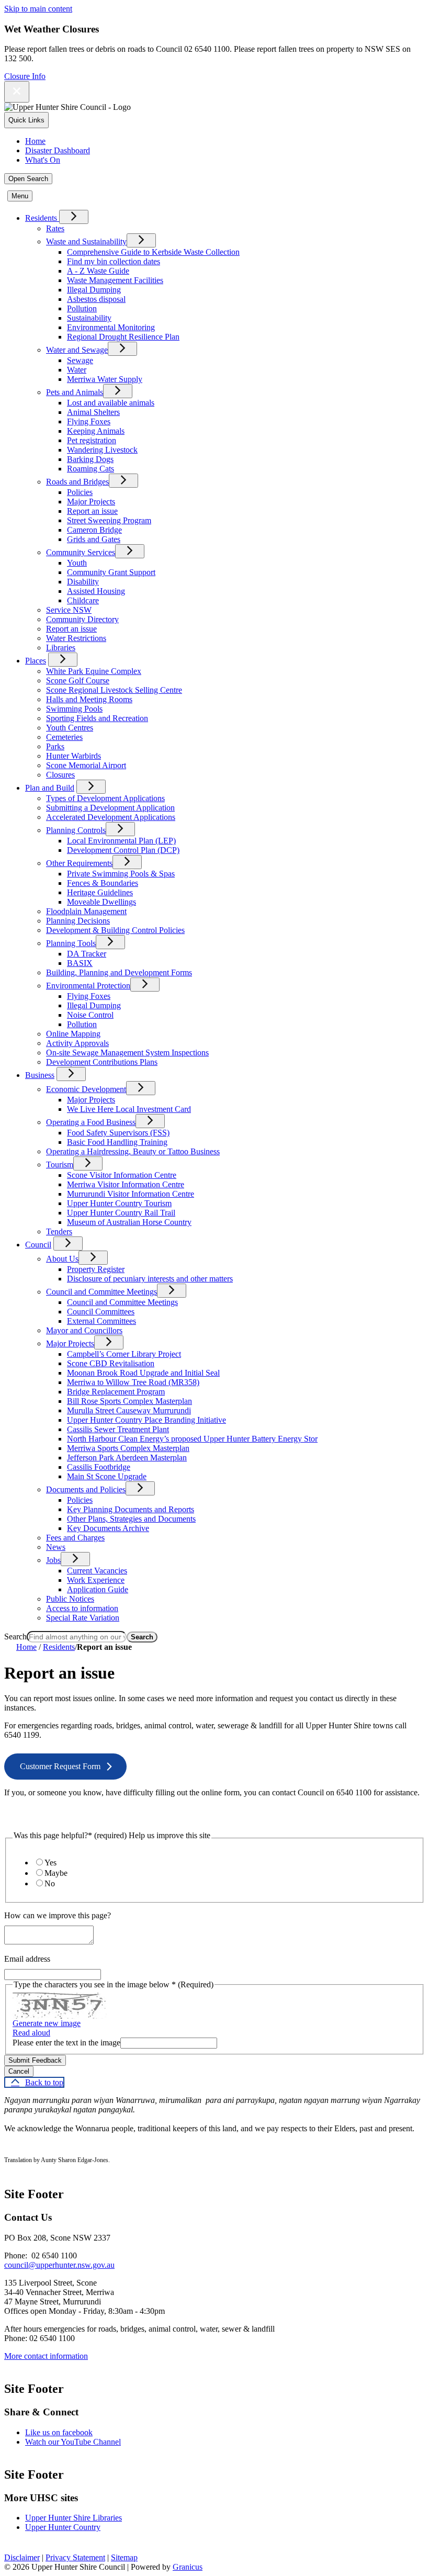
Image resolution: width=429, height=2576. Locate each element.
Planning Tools (71, 943)
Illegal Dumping (94, 290)
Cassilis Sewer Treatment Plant (118, 1429)
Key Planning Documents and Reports (131, 1509)
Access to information (82, 1608)
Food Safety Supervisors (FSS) (118, 1133)
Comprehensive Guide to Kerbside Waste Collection (153, 252)
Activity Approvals (77, 1043)
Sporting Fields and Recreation (97, 718)
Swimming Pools (74, 709)
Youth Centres (70, 728)
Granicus (188, 2567)
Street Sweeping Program (109, 520)
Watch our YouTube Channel (73, 2442)
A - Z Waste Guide (98, 271)
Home (26, 1647)
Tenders (59, 1231)
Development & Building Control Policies (115, 930)
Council (38, 1245)
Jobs (53, 1560)
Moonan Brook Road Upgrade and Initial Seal (143, 1373)
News (56, 1547)
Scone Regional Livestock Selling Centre (114, 690)
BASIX (80, 963)
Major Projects (91, 502)
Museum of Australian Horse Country (129, 1222)
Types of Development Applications (105, 798)
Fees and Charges (75, 1538)
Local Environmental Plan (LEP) (121, 841)
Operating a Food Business (91, 1122)
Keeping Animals (96, 431)
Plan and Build (50, 788)
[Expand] (74, 217)
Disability (83, 582)
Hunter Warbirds (74, 756)
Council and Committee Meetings (101, 1292)
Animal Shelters (93, 412)
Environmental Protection (88, 986)
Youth (77, 563)
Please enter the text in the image (66, 2043)
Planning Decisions (78, 921)
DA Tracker (87, 954)
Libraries (61, 648)
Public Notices (70, 1599)
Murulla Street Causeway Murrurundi (129, 1410)
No (50, 1883)
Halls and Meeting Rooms (89, 699)
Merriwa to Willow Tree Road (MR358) (133, 1382)
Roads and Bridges (77, 482)
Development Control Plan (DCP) (123, 850)
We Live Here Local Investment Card (129, 1109)
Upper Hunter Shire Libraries (74, 2518)
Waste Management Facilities (115, 280)
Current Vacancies (97, 1571)
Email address (27, 1959)
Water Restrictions (76, 638)
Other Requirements (79, 863)
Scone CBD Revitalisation (111, 1363)
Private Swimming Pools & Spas (121, 874)
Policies (80, 492)
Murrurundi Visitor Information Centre (131, 1194)
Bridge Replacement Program (116, 1392)
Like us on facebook (59, 2432)
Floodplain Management (86, 911)
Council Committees (101, 1312)
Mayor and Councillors (84, 1330)
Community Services (81, 552)
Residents (59, 1647)
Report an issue (92, 511)
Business (40, 1075)
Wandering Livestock (102, 450)
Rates (55, 228)
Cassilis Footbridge (99, 1467)
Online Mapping (73, 1034)
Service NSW (69, 610)
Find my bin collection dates (114, 261)
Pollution (82, 308)
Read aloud (31, 2033)
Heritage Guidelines (100, 892)
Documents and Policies (86, 1489)
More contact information (46, 2356)
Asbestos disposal (96, 299)
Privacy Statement (75, 2557)
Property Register (96, 1269)
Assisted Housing (96, 591)
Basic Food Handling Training (117, 1142)
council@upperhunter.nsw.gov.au (59, 2265)
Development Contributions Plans (102, 1062)
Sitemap (124, 2557)
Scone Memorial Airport (86, 765)
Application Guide (98, 1589)
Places (36, 661)
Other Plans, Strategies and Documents (131, 1519)
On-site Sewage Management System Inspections (127, 1053)
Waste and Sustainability (86, 241)
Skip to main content (38, 9)
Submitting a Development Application (110, 808)
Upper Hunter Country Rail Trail (121, 1213)
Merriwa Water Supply (105, 379)
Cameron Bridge (94, 530)
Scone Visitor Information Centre (122, 1175)
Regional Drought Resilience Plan (123, 337)
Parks (55, 746)
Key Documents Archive (108, 1528)
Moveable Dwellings (101, 902)
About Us (62, 1259)
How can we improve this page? (58, 1915)
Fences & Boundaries (103, 883)
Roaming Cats (91, 469)
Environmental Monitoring (111, 327)
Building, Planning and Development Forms (119, 972)
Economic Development (86, 1089)
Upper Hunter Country (63, 2527)
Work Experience (96, 1580)
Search (15, 1636)
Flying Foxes (89, 421)
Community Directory (82, 619)
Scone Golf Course (78, 680)
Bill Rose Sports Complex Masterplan (129, 1401)
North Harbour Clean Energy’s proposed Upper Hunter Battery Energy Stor (192, 1439)
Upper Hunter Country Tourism (119, 1203)
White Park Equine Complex (94, 671)
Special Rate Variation (83, 1618)
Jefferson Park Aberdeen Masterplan (127, 1458)
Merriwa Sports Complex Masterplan (128, 1448)
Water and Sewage (77, 350)
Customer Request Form (60, 1766)
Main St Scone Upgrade (107, 1476)
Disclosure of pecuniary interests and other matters (150, 1279)
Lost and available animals (111, 403)
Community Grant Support (111, 572)
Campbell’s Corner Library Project (124, 1354)
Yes (50, 1863)
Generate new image (47, 2023)
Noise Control (90, 1015)
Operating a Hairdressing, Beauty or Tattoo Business (133, 1151)
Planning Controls (76, 830)
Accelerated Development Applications (111, 817)
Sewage (80, 360)
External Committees (101, 1321)
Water (77, 370)
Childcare (83, 600)
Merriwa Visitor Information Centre (126, 1184)
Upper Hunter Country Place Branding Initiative (146, 1420)
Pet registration (92, 440)
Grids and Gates (94, 539)
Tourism (60, 1165)
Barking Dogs (90, 459)
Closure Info (25, 76)
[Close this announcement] (17, 92)
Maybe (56, 1873)
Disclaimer (22, 2557)
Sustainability (89, 318)
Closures (60, 775)
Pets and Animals (75, 392)
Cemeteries (64, 737)
